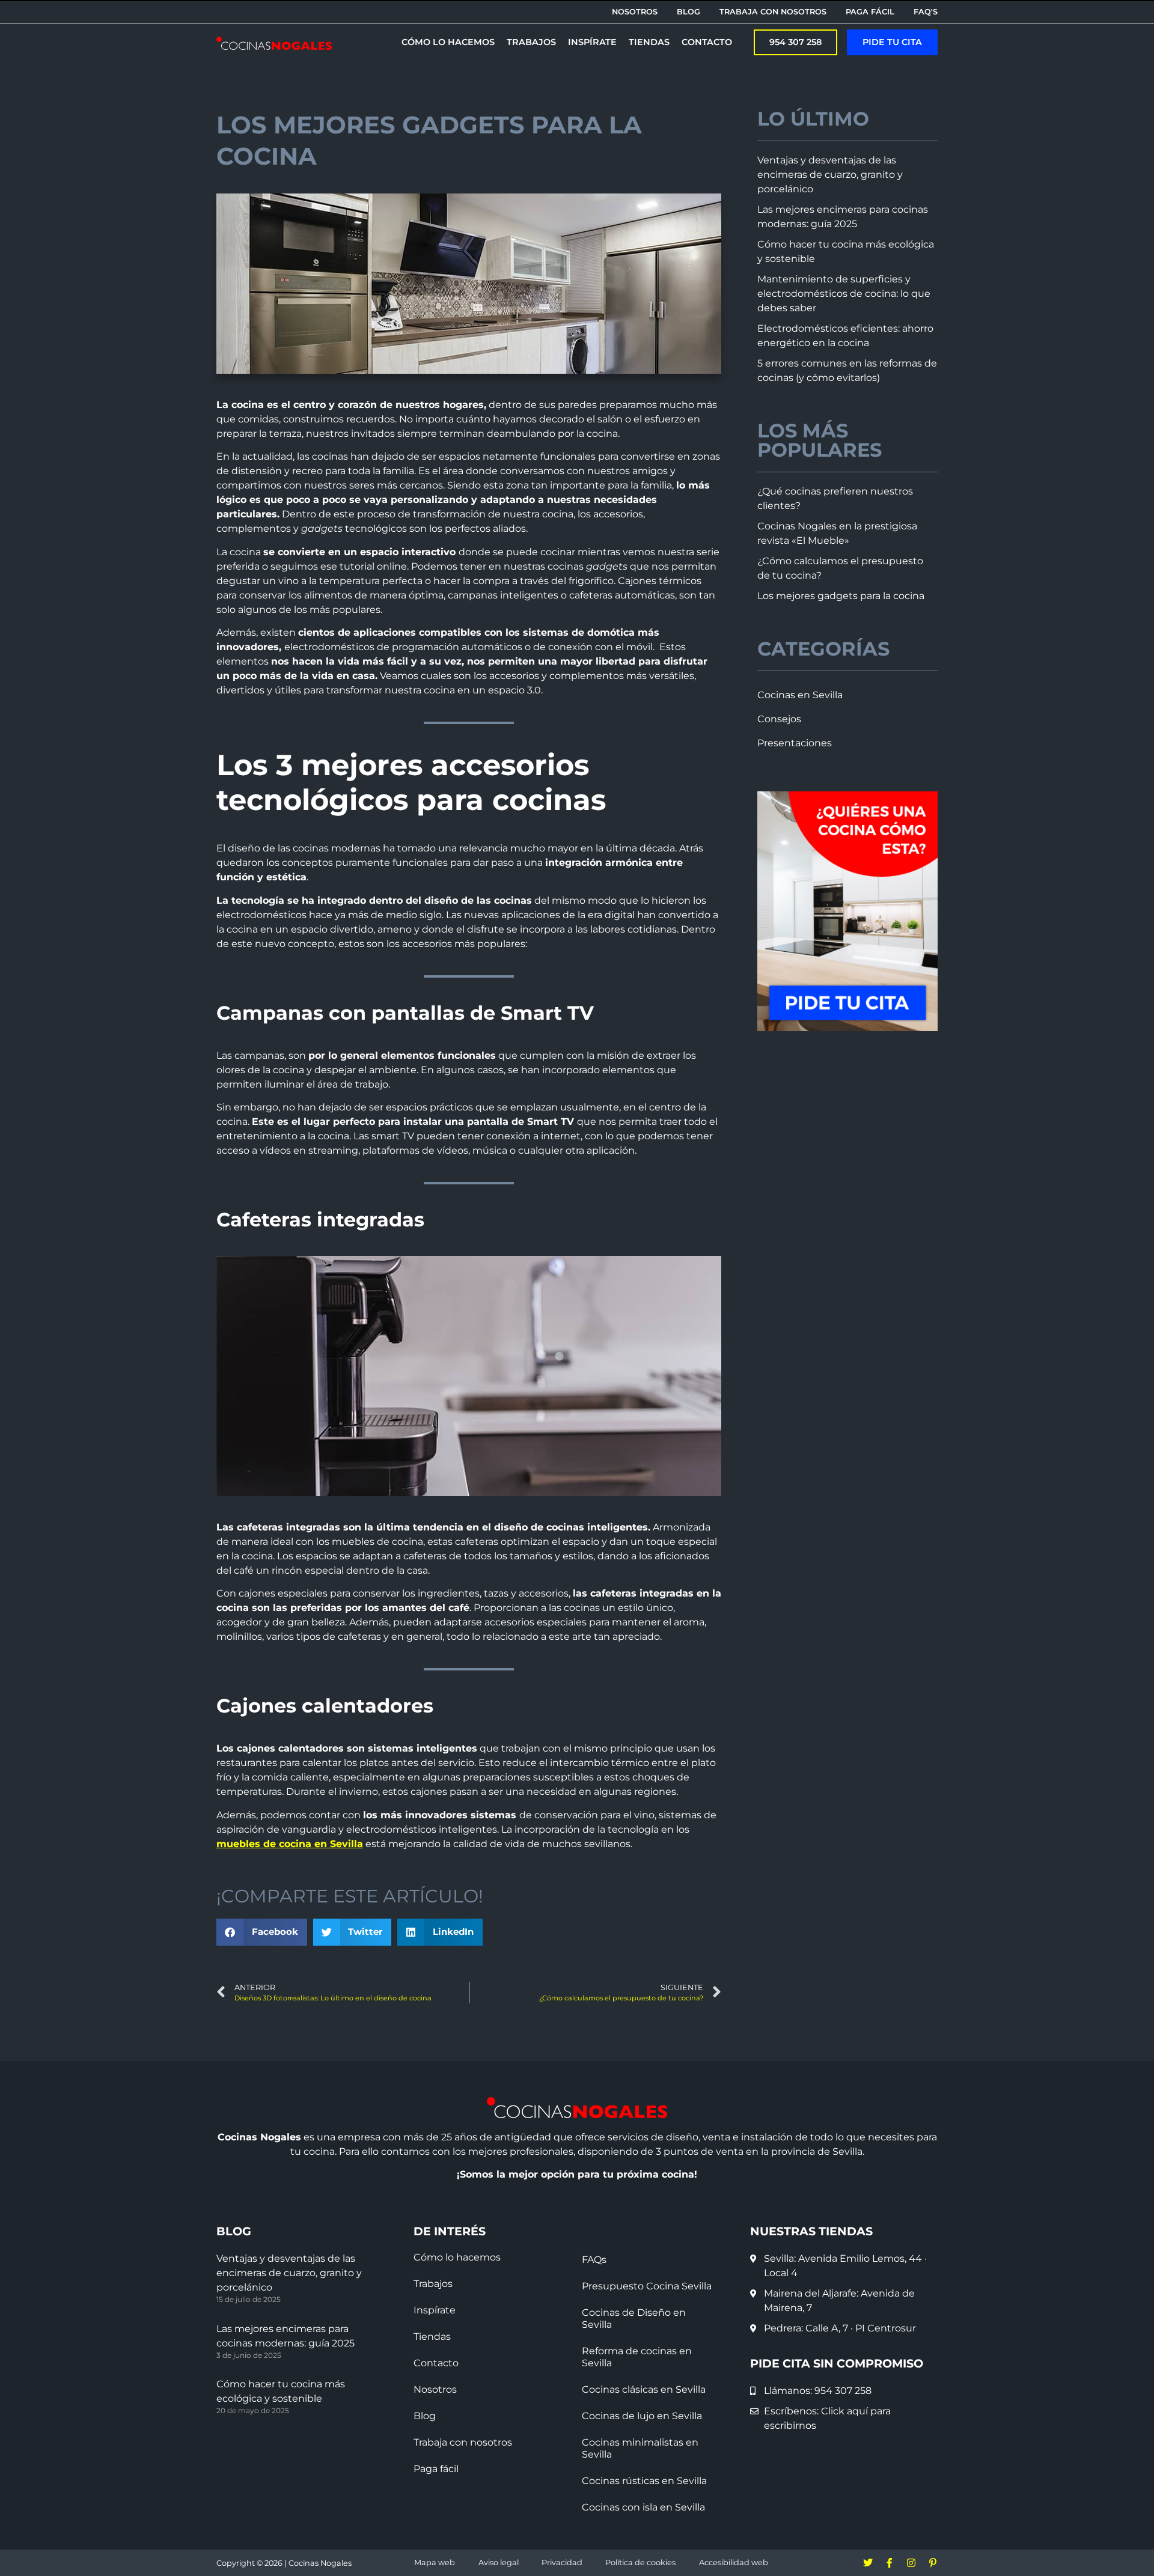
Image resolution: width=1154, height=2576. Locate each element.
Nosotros (435, 2389)
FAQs (594, 2260)
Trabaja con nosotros (463, 2442)
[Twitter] (868, 2563)
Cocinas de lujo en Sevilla (642, 2416)
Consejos (779, 719)
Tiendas (432, 2337)
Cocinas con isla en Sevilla (643, 2507)
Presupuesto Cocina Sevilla (647, 2286)
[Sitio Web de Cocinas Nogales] (274, 43)
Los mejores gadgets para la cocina (841, 596)
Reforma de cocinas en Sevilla (637, 2357)
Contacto (436, 2363)
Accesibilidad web (734, 2562)
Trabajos (433, 2284)
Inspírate (435, 2310)
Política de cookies (640, 2562)
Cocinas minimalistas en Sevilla (640, 2448)
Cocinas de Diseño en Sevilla (634, 2319)
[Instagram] (911, 2563)
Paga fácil (436, 2469)
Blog (425, 2416)
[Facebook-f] (890, 2563)
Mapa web (435, 2562)
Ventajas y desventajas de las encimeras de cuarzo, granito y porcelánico (830, 175)
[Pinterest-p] (933, 2563)
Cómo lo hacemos (457, 2257)
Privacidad (562, 2562)
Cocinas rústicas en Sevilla (644, 2481)
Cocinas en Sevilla (800, 695)
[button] (892, 42)
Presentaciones (795, 743)
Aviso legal (499, 2562)
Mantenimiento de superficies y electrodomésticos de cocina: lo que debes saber (844, 294)
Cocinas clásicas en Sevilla (644, 2389)
